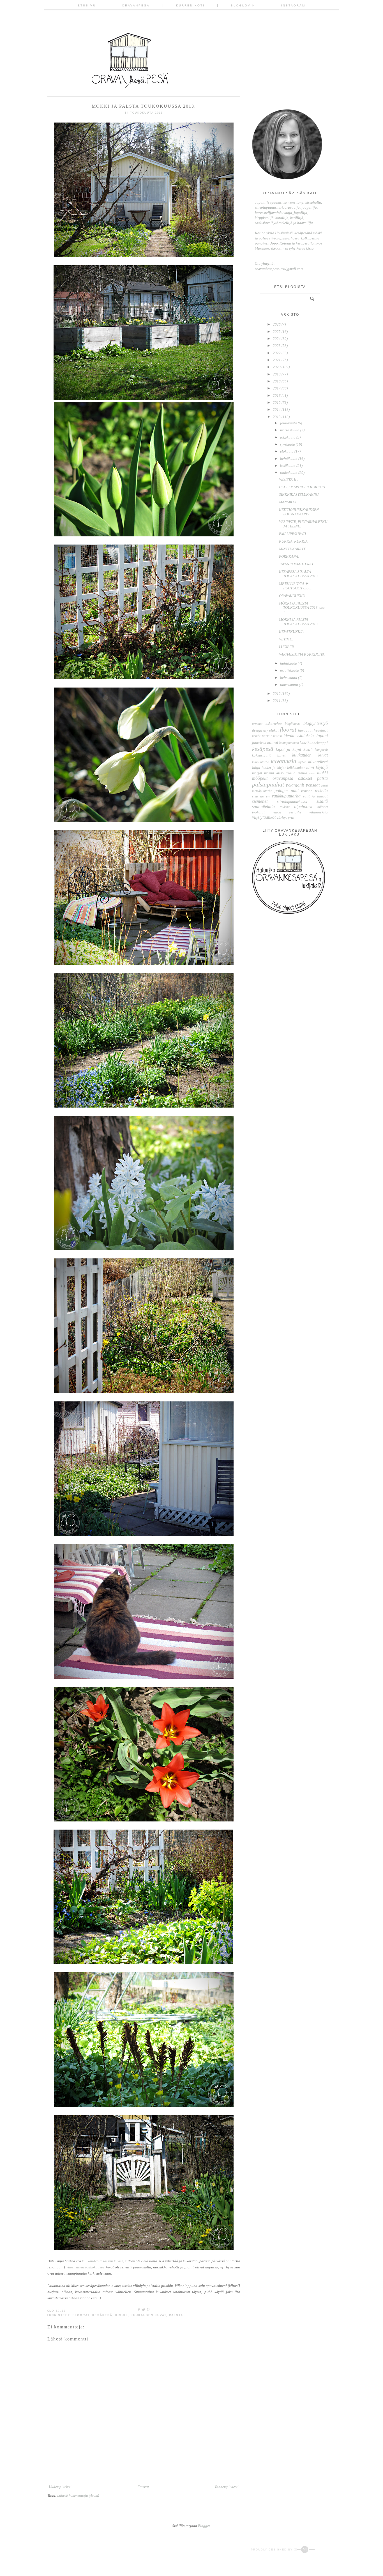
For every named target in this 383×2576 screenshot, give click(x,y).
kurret (281, 756)
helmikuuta (289, 678)
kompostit (321, 750)
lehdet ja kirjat (274, 768)
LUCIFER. (287, 647)
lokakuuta (288, 437)
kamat (273, 742)
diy (266, 730)
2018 (277, 381)
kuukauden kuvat (148, 2315)
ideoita (289, 736)
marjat (257, 773)
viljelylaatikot (264, 817)
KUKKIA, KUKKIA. (294, 541)
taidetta (285, 807)
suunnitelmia (263, 807)
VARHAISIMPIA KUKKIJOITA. (302, 654)
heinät (256, 736)
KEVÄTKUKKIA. (292, 632)
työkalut (258, 812)
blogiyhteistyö (316, 723)
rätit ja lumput (315, 796)
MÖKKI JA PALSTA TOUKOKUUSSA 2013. (299, 622)
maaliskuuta (290, 670)
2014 (277, 410)
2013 (277, 417)
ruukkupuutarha (286, 796)
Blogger (204, 2526)
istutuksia (305, 736)
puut (295, 791)
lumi (310, 767)
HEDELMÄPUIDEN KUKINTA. (302, 487)
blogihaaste (293, 724)
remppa (307, 791)
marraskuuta (290, 430)
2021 (277, 360)
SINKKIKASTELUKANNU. (299, 494)
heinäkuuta (289, 459)
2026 (277, 324)
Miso (280, 773)
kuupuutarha (261, 762)
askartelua (274, 724)
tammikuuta (289, 685)
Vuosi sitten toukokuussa (85, 2267)
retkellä (321, 791)
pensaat (313, 785)
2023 (277, 346)
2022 (277, 353)
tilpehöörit (303, 807)
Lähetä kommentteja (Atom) (78, 2495)
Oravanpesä (136, 5)
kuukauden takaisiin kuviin (102, 2261)
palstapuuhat (268, 784)
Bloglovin (243, 5)
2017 (277, 388)
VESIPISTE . (288, 479)
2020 (277, 367)
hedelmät (321, 730)
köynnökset (318, 762)
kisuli (122, 2315)
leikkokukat (296, 768)
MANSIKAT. (288, 502)
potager (281, 791)
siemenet (260, 801)
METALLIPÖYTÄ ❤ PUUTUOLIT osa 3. (296, 586)
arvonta (257, 724)
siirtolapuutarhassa (292, 802)
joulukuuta (289, 423)
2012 (277, 694)
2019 (277, 374)
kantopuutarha (289, 743)
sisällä (322, 801)
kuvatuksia (284, 761)
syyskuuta (288, 444)
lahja (256, 768)
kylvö (302, 762)
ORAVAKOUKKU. (292, 596)
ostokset (305, 778)
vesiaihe (295, 812)
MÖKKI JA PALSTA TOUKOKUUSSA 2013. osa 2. (302, 608)
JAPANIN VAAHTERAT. (297, 564)
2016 (277, 395)
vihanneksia (319, 812)
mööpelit (260, 778)
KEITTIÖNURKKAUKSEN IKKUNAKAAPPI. (299, 512)
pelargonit (295, 785)
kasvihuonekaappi (314, 743)
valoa (277, 812)
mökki (322, 773)
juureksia (259, 743)
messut (269, 773)
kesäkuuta (288, 466)
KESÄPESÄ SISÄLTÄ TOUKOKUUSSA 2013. (299, 574)
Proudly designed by (273, 2550)
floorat (81, 2315)
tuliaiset (323, 807)
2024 (277, 339)
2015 (277, 403)
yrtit (291, 817)
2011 (277, 701)
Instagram (293, 5)
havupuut (305, 730)
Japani (322, 736)
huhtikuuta (289, 663)
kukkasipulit (261, 755)
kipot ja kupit (289, 749)
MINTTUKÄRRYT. (292, 549)
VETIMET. (287, 639)
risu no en (261, 796)
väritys (282, 817)
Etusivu (87, 5)
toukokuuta (289, 473)
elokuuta (287, 451)
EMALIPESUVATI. (293, 534)
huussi (277, 736)
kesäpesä (102, 2315)
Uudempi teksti (60, 2487)
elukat (274, 730)
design (257, 730)
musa (312, 773)
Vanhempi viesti (227, 2487)
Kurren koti (190, 5)
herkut (267, 736)
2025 (277, 332)
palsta (176, 2315)
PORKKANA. (289, 556)
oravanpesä (283, 778)
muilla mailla (297, 773)
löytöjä (322, 767)
